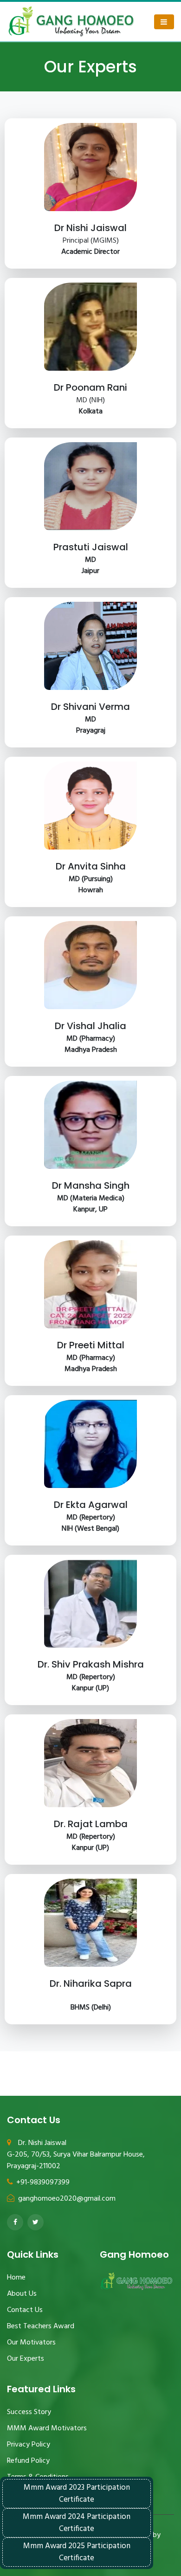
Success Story (29, 2412)
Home (16, 2278)
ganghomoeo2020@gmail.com (66, 2199)
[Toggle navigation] (164, 22)
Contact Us (25, 2310)
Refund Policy (28, 2461)
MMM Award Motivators (47, 2428)
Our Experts (26, 2359)
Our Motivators (31, 2343)
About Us (22, 2294)
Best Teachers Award (41, 2326)
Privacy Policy (29, 2445)
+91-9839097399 (43, 2183)
